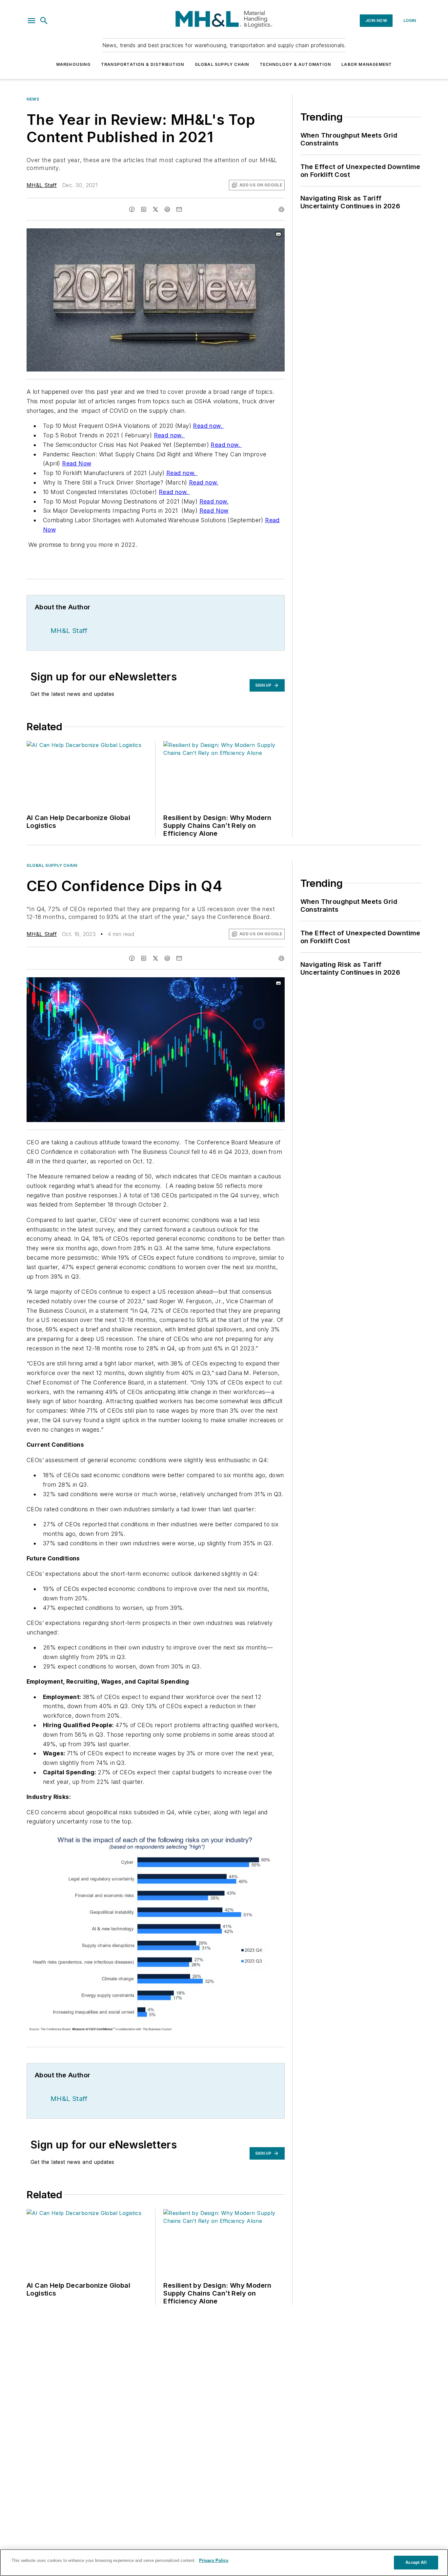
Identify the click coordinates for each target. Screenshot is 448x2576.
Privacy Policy (214, 2560)
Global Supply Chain (222, 64)
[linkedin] (144, 209)
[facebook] (132, 209)
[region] (224, 2563)
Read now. (208, 426)
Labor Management (367, 64)
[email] (179, 209)
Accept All (416, 2562)
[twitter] (155, 209)
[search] (44, 21)
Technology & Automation (295, 64)
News (33, 99)
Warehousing (73, 64)
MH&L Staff (42, 185)
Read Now (77, 463)
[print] (281, 209)
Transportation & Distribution (143, 64)
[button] (31, 21)
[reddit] (167, 209)
